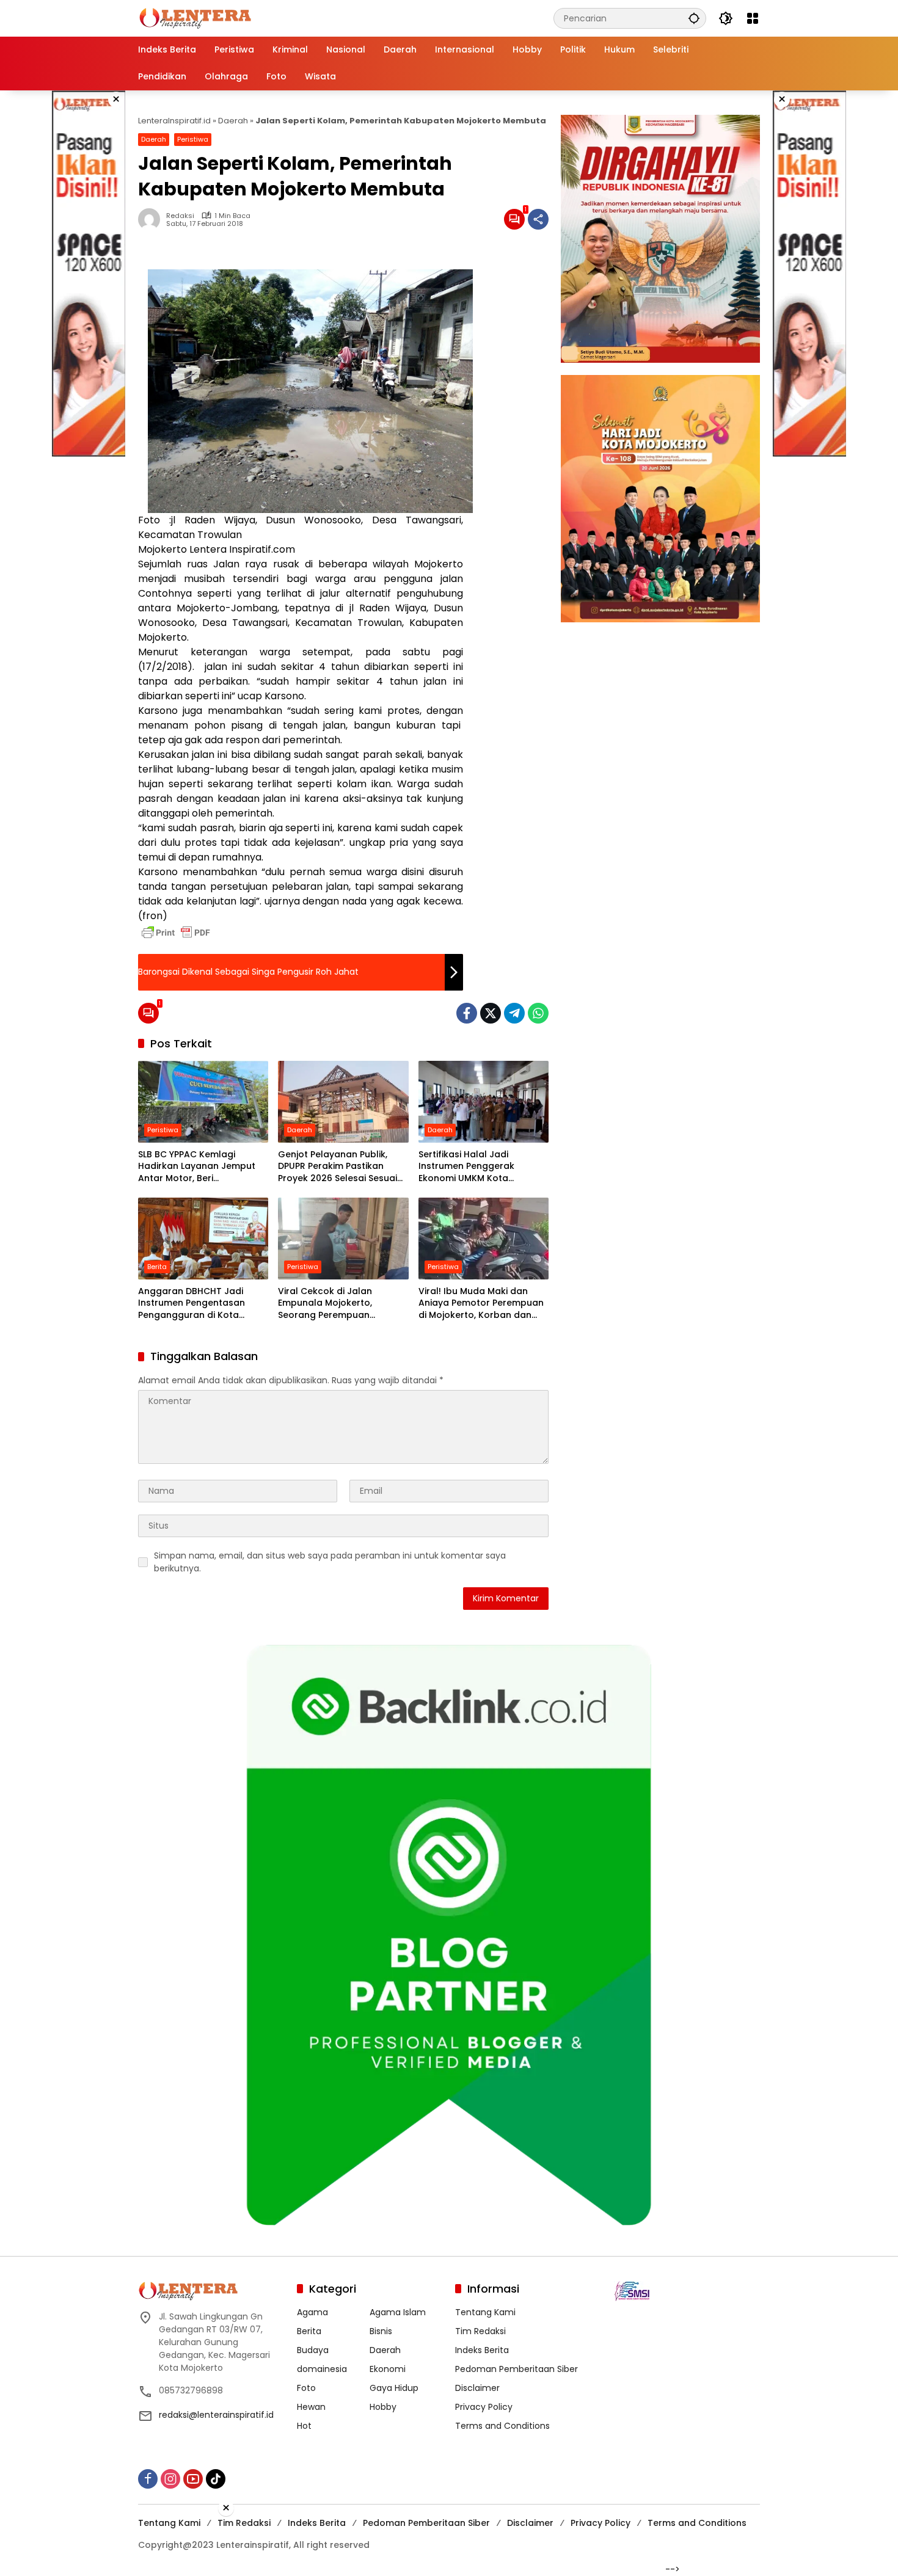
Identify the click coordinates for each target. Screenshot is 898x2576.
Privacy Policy (484, 2407)
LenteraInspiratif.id (174, 121)
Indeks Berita (482, 2350)
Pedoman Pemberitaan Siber (517, 2369)
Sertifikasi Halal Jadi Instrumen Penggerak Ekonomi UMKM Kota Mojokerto (466, 1167)
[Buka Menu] (753, 18)
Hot (304, 2426)
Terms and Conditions (502, 2426)
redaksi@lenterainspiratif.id (216, 2415)
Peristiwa (193, 139)
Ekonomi (388, 2369)
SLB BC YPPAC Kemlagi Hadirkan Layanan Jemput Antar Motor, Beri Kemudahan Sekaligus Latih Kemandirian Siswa (199, 1167)
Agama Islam (398, 2312)
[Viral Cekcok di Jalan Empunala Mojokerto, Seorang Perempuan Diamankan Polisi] (343, 1239)
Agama (312, 2312)
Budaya (313, 2350)
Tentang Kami (485, 2312)
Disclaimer (477, 2388)
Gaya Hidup (394, 2388)
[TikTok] (216, 2479)
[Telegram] (514, 1013)
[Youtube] (193, 2479)
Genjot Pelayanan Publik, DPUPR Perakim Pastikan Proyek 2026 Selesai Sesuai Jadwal (338, 1167)
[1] (514, 219)
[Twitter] (491, 1013)
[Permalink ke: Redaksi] (152, 219)
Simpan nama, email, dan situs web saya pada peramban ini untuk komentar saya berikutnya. (330, 1562)
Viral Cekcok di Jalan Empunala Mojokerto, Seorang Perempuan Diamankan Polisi (325, 1304)
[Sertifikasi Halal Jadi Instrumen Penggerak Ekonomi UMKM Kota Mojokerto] (484, 1102)
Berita (157, 1267)
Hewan (311, 2407)
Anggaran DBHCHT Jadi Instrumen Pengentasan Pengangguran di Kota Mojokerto (192, 1304)
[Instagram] (170, 2479)
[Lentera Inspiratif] (195, 18)
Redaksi (180, 216)
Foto (306, 2388)
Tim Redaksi (480, 2331)
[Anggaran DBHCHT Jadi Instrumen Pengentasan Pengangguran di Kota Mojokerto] (203, 1239)
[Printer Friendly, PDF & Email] (176, 933)
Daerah (233, 121)
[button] (694, 18)
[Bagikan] (538, 219)
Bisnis (381, 2331)
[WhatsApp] (538, 1013)
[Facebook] (467, 1013)
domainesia (322, 2369)
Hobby (383, 2407)
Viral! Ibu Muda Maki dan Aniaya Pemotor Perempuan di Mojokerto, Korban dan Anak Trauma (481, 1304)
